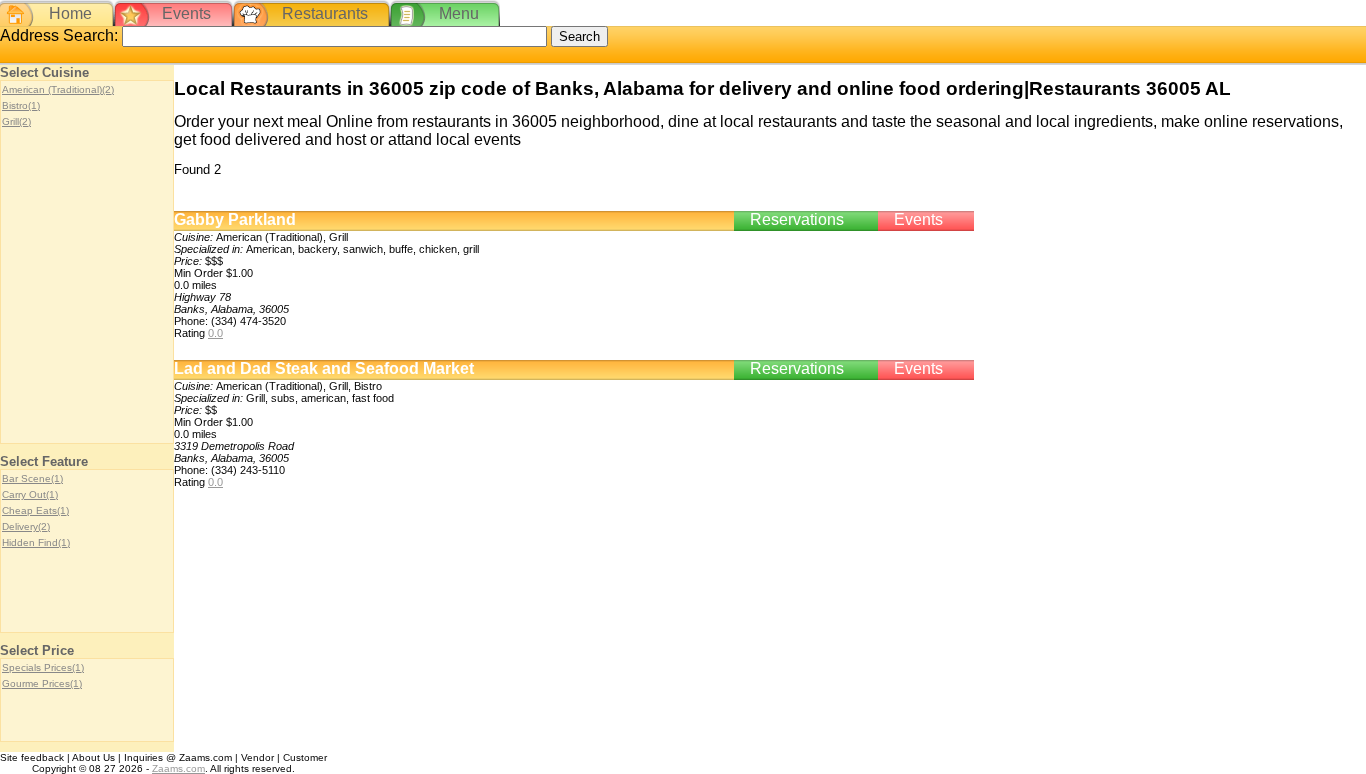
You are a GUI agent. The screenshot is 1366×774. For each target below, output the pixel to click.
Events (186, 13)
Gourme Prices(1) (42, 683)
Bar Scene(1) (32, 478)
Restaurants (325, 13)
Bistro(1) (21, 105)
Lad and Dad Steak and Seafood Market (324, 368)
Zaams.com (178, 768)
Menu (459, 13)
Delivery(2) (26, 526)
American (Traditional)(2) (58, 89)
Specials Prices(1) (43, 667)
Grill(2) (16, 121)
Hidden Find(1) (36, 542)
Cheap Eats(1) (35, 510)
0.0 (215, 333)
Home (70, 13)
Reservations (797, 219)
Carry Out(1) (30, 494)
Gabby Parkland (235, 219)
